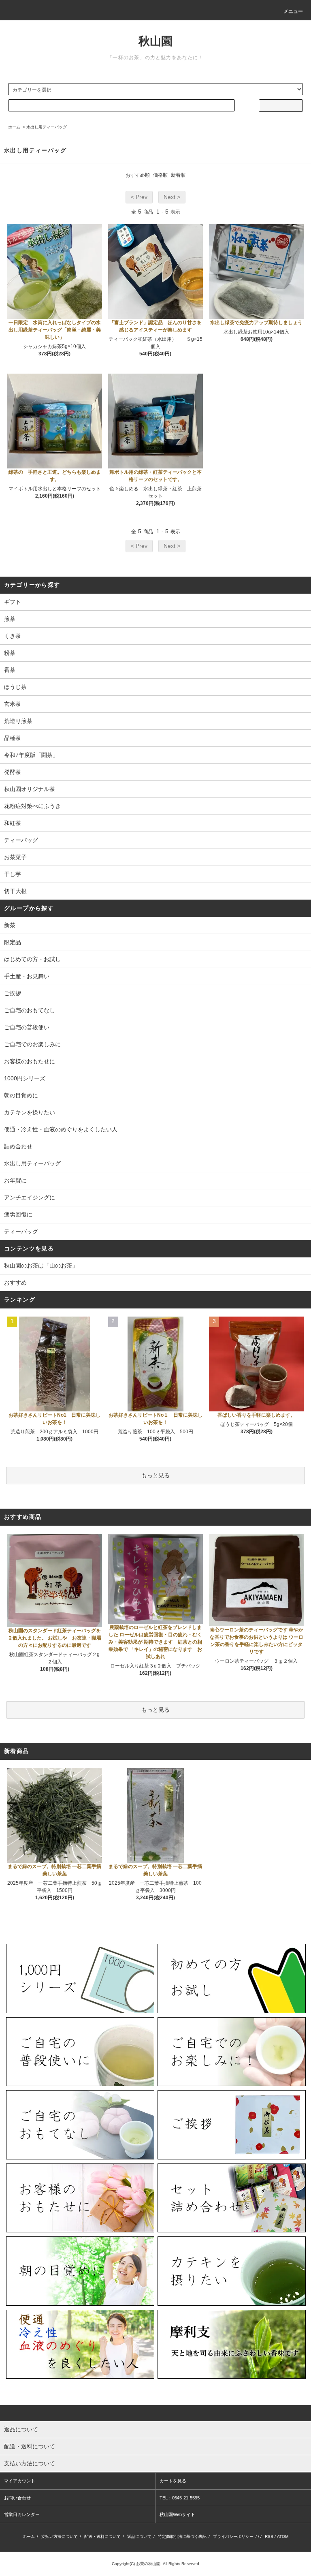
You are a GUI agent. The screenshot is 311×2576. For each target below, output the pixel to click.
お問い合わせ (17, 2498)
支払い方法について (60, 2536)
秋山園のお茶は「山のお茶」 (41, 1266)
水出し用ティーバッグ (47, 127)
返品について (139, 2536)
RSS (269, 2536)
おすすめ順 (138, 175)
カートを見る (173, 2481)
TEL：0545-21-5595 (180, 2498)
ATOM (283, 2536)
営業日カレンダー (22, 2514)
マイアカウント (20, 2481)
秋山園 (155, 41)
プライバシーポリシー (233, 2536)
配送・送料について (102, 2536)
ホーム (14, 127)
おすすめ (15, 1283)
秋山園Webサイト (177, 2514)
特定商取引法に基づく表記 (182, 2536)
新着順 (178, 175)
